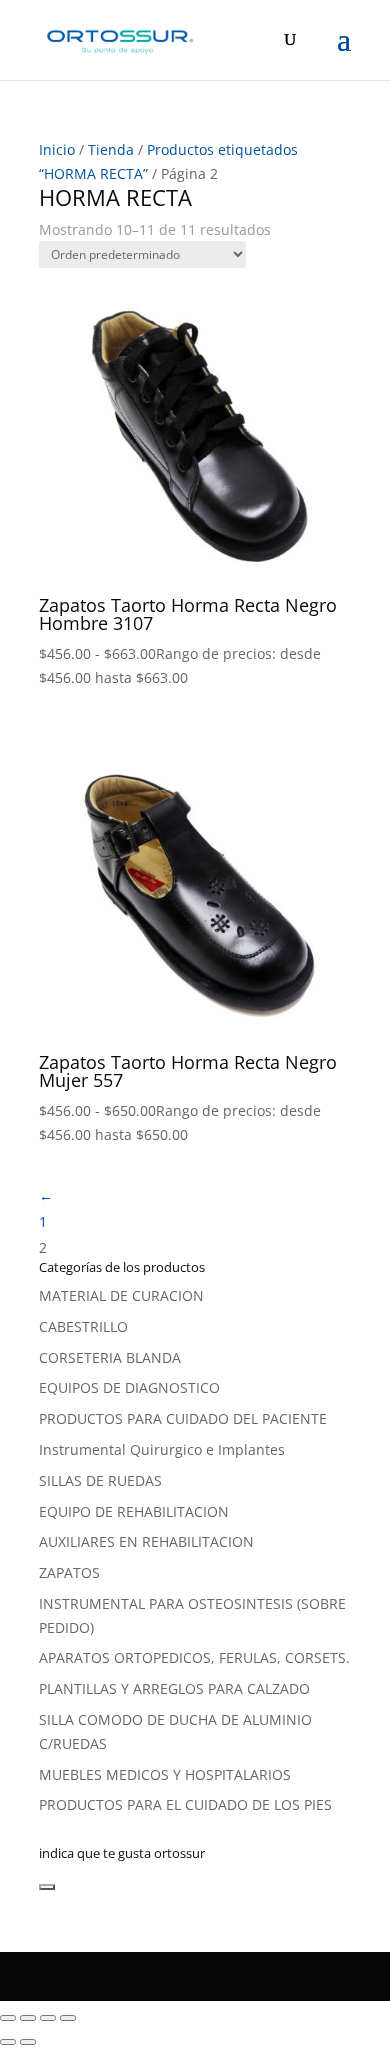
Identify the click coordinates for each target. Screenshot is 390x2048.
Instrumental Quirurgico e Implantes (162, 1449)
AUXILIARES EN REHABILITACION (146, 1541)
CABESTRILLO (83, 1326)
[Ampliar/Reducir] (8, 2018)
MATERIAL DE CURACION (121, 1295)
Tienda (111, 149)
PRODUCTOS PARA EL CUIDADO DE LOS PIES (185, 1804)
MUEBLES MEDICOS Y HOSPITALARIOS (165, 1774)
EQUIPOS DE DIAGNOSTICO (129, 1387)
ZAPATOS (69, 1572)
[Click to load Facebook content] (47, 1887)
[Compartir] (48, 2018)
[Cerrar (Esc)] (68, 2018)
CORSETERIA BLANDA (110, 1357)
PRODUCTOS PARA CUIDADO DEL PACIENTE (183, 1418)
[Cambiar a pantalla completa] (28, 2018)
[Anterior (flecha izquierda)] (8, 2042)
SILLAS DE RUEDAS (100, 1480)
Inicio (57, 149)
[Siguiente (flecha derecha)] (28, 2042)
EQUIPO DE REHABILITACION (134, 1511)
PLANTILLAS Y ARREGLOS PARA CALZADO (174, 1688)
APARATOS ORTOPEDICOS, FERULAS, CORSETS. (194, 1657)
